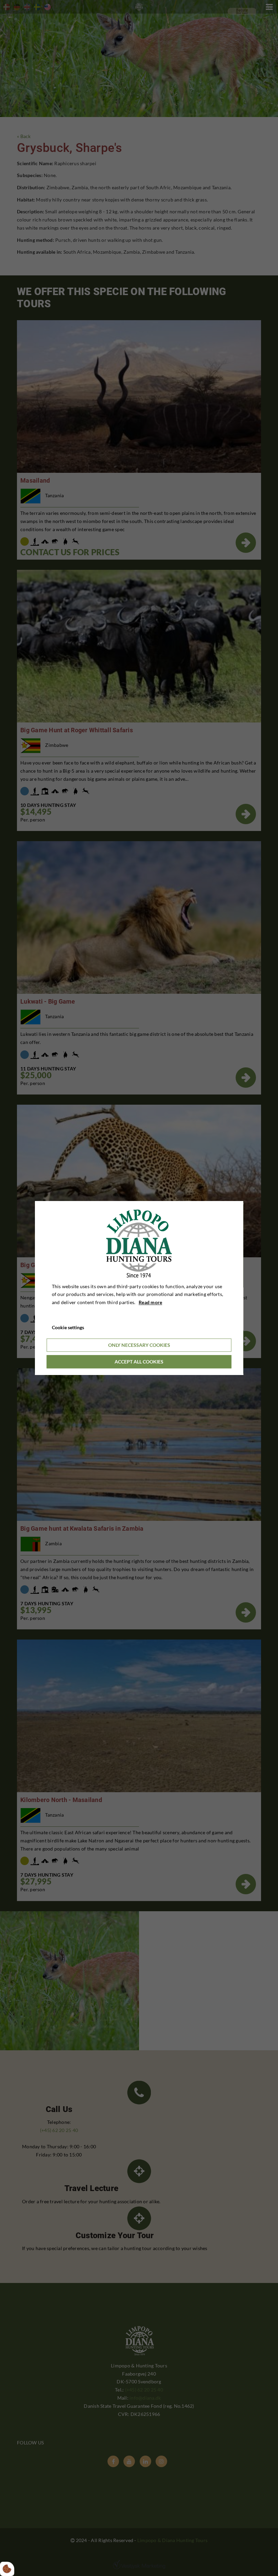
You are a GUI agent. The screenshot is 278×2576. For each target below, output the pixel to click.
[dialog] (139, 1288)
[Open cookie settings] (7, 2569)
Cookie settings (68, 1327)
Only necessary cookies (139, 1345)
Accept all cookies (139, 1362)
